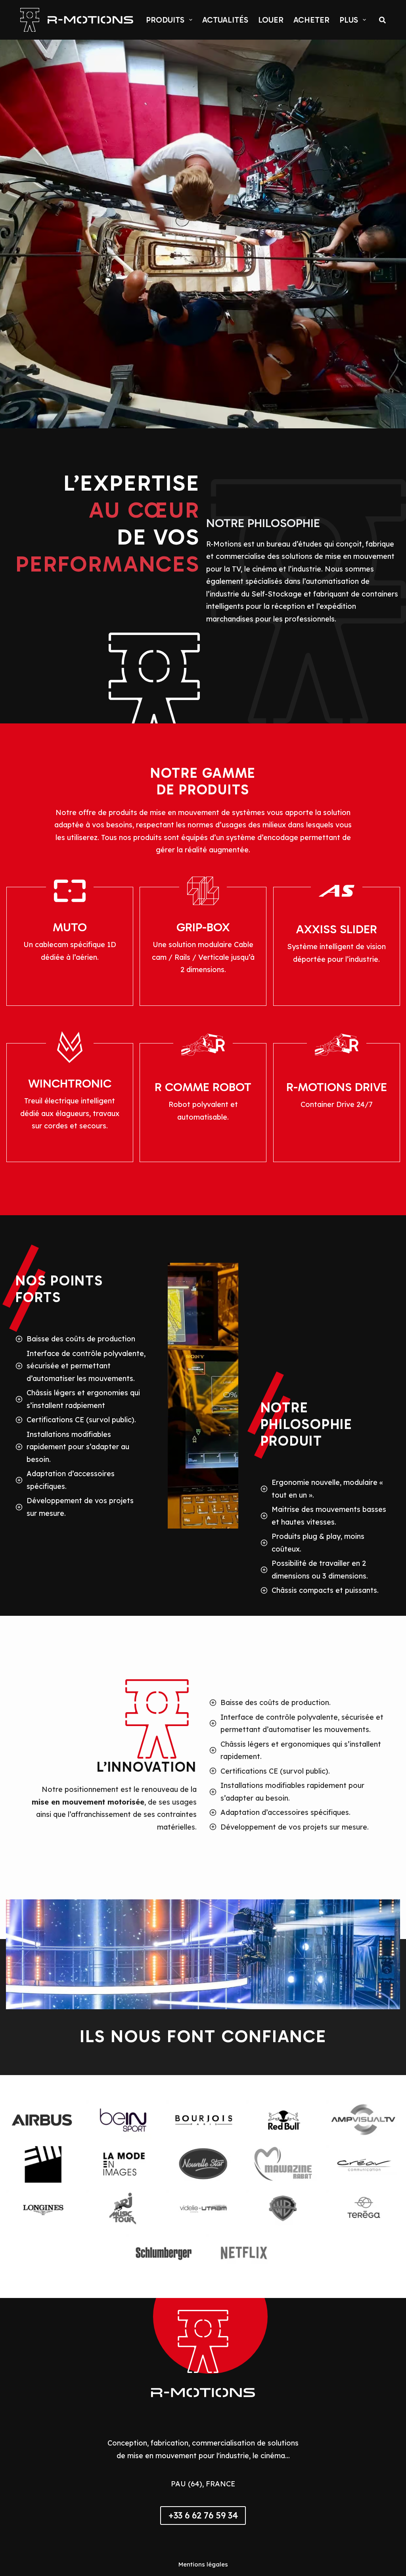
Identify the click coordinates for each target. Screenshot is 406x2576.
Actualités (225, 20)
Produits (165, 20)
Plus (349, 20)
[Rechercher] (382, 20)
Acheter (311, 20)
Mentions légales (203, 2564)
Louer (271, 20)
